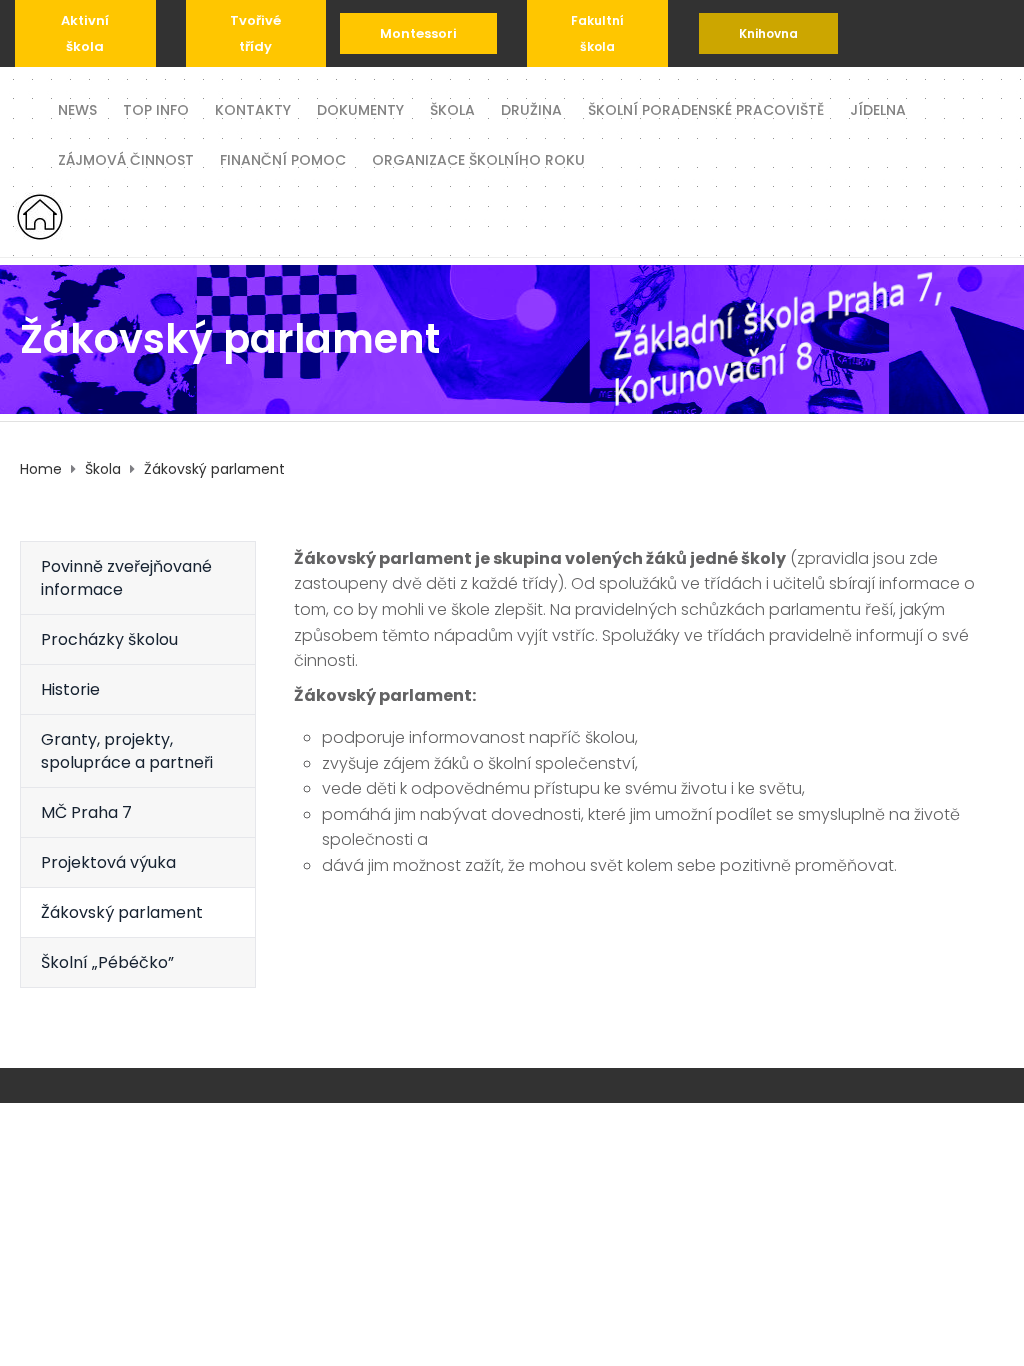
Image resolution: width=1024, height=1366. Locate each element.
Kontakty (253, 108)
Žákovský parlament (122, 912)
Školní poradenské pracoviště (706, 108)
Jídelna (878, 108)
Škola (452, 108)
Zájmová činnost (126, 158)
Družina (531, 108)
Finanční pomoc (283, 158)
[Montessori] (418, 33)
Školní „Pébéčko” (107, 962)
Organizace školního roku (478, 158)
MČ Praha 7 (86, 812)
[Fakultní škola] (597, 33)
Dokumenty (360, 108)
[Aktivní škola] (85, 33)
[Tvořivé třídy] (256, 33)
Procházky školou (109, 639)
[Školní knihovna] (768, 33)
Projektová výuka (108, 862)
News (77, 108)
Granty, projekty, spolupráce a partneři (127, 751)
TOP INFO (156, 108)
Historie (70, 689)
